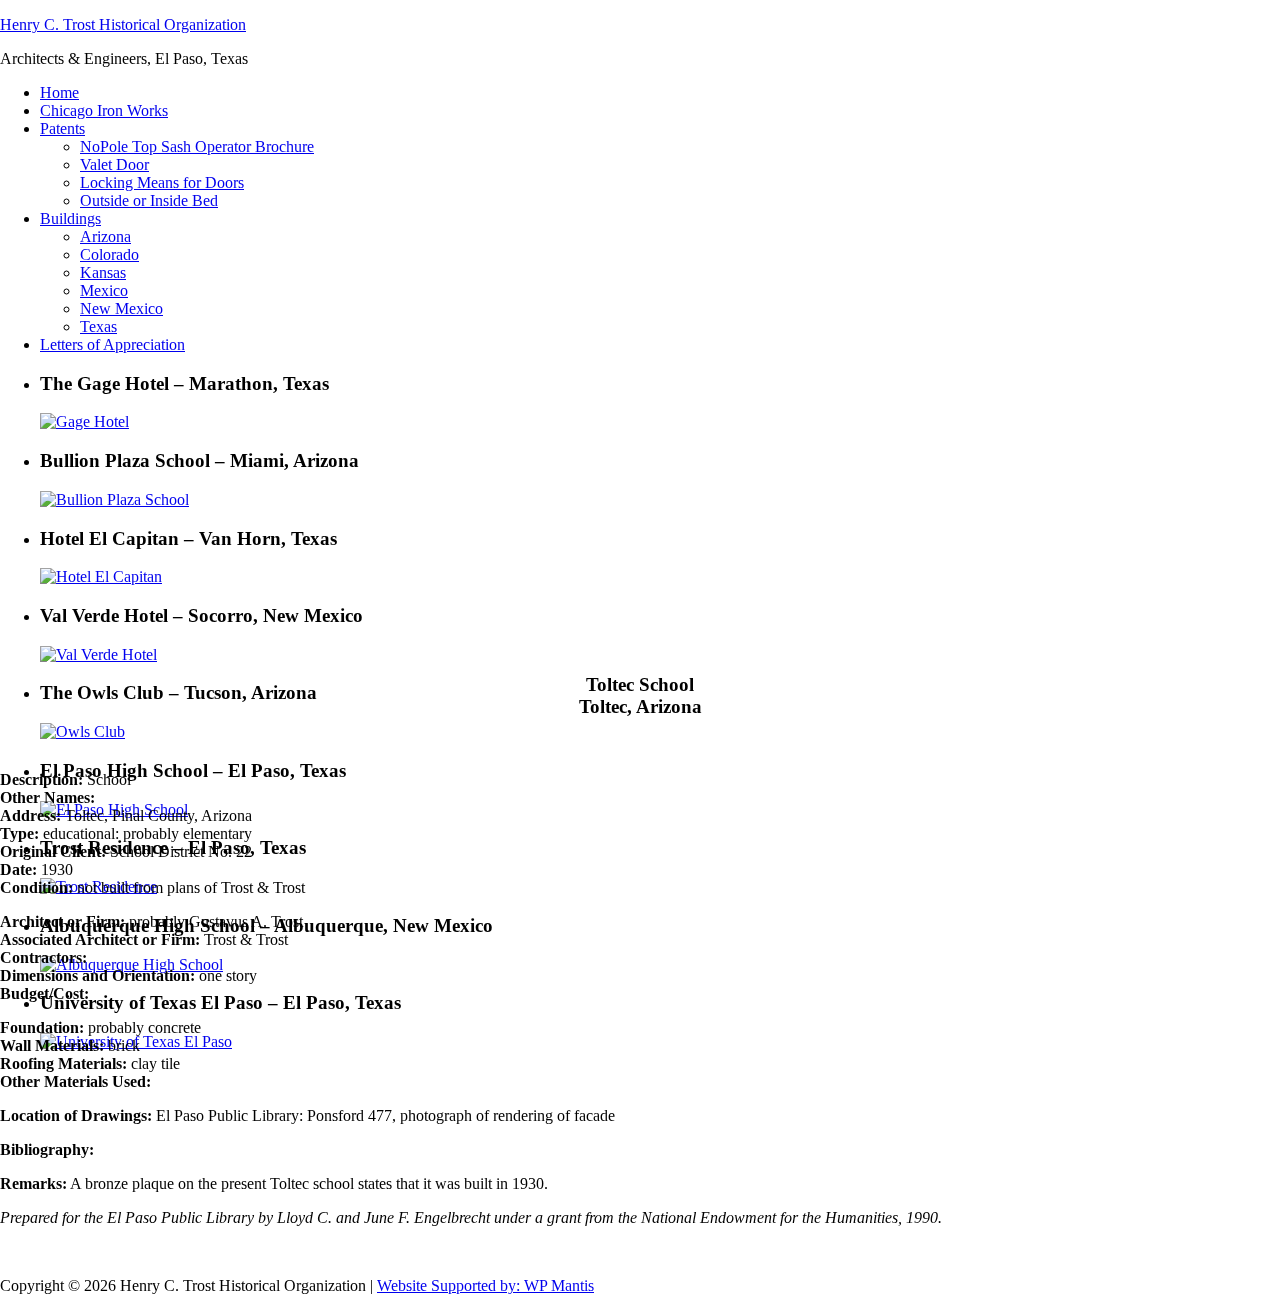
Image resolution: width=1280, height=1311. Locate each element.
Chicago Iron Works (104, 110)
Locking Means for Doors (162, 182)
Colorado (109, 254)
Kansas (103, 272)
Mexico (104, 290)
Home (59, 92)
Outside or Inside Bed (149, 200)
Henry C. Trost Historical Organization (123, 24)
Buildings (70, 218)
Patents (62, 128)
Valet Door (114, 164)
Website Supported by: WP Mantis (485, 1285)
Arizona (105, 236)
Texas (98, 326)
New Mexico (121, 308)
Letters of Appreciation (112, 344)
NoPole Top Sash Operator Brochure (197, 146)
